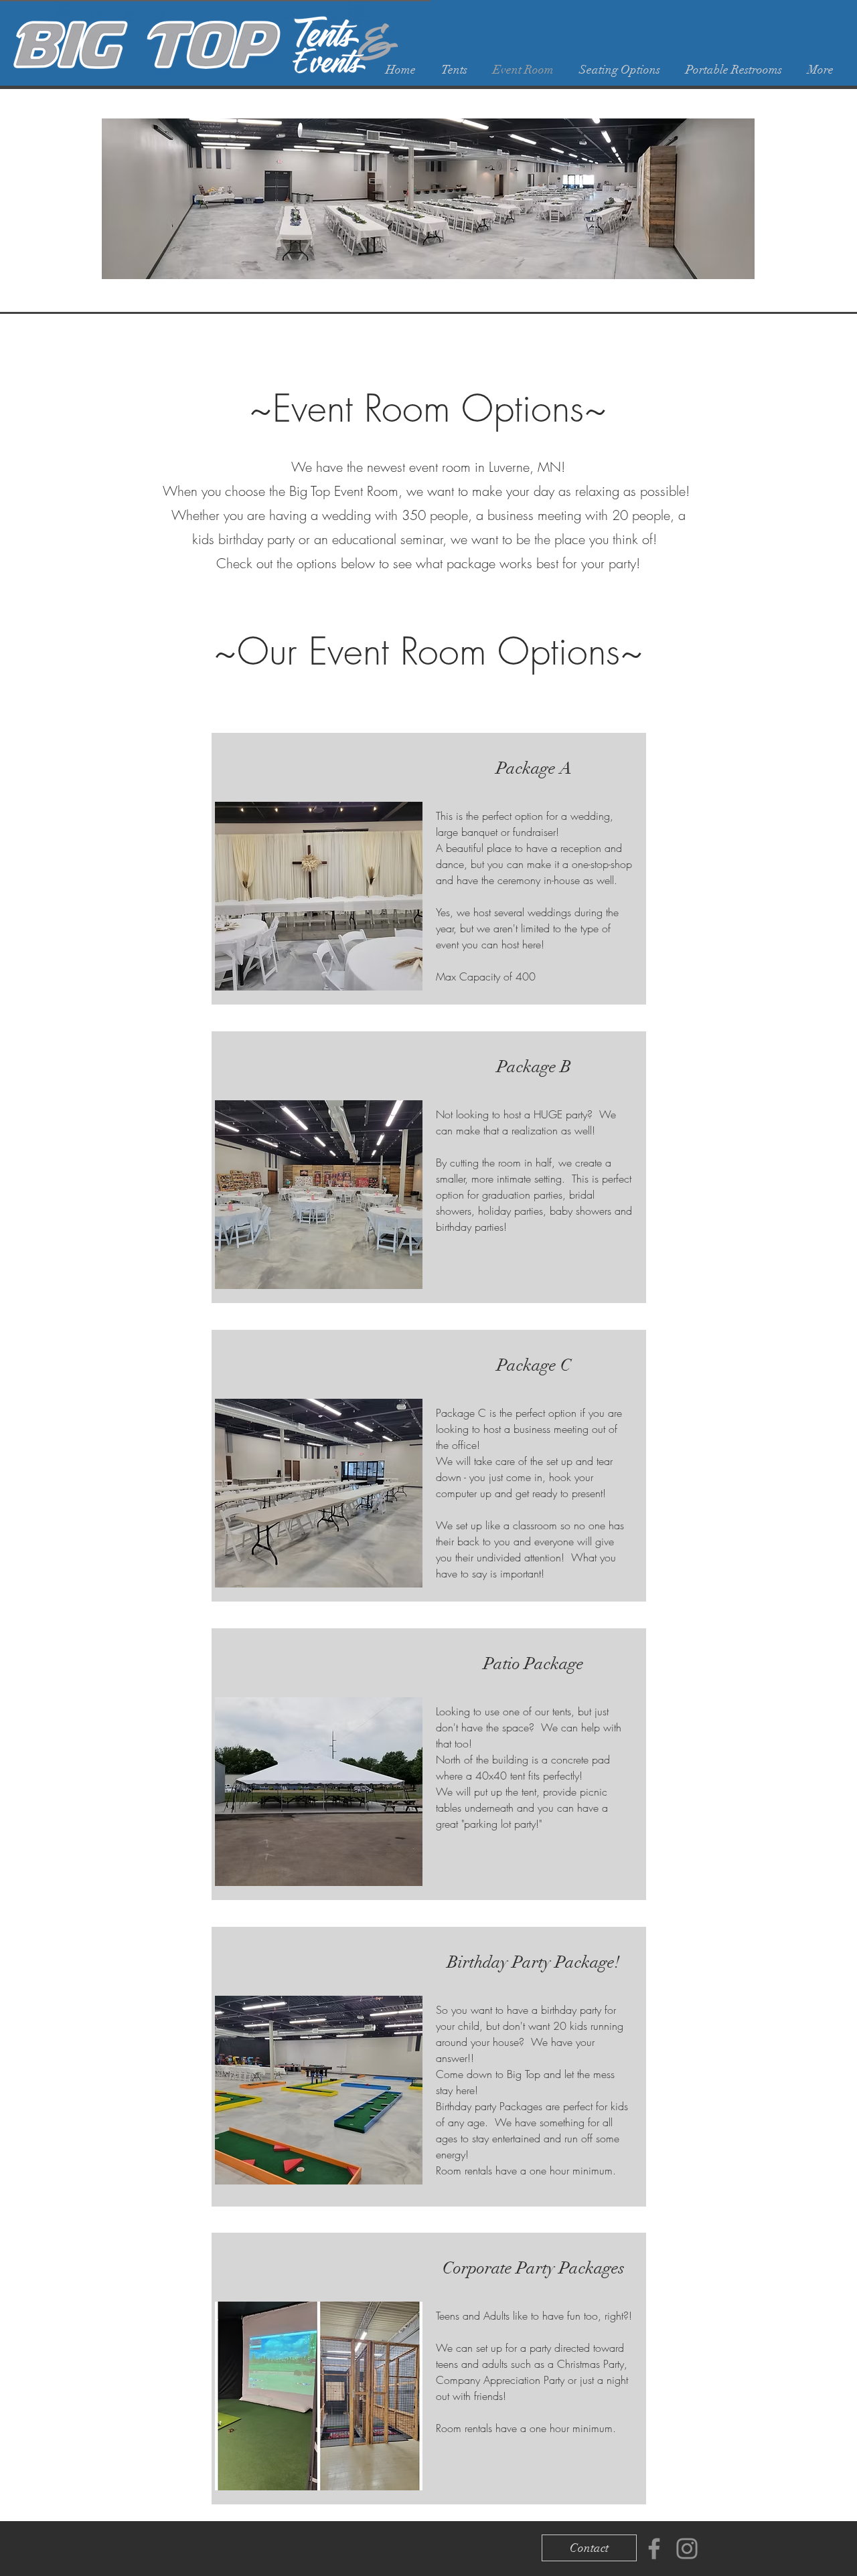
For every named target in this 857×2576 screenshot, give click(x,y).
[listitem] (429, 869)
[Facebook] (654, 2549)
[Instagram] (687, 2549)
